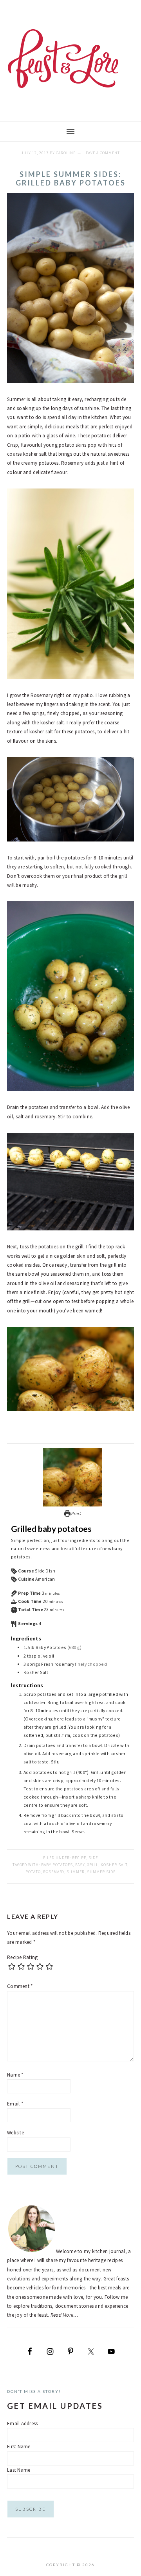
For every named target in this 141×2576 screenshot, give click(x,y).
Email (15, 2104)
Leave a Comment (102, 153)
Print (76, 1513)
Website (15, 2133)
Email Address (22, 2424)
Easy (80, 1865)
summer (76, 1872)
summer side (101, 1872)
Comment (20, 1986)
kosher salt (114, 1865)
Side (93, 1858)
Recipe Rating (22, 1957)
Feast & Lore (70, 59)
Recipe (79, 1858)
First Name (19, 2447)
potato (33, 1872)
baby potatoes (57, 1865)
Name (15, 2075)
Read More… (64, 2315)
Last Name (19, 2470)
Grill (93, 1865)
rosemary (54, 1872)
